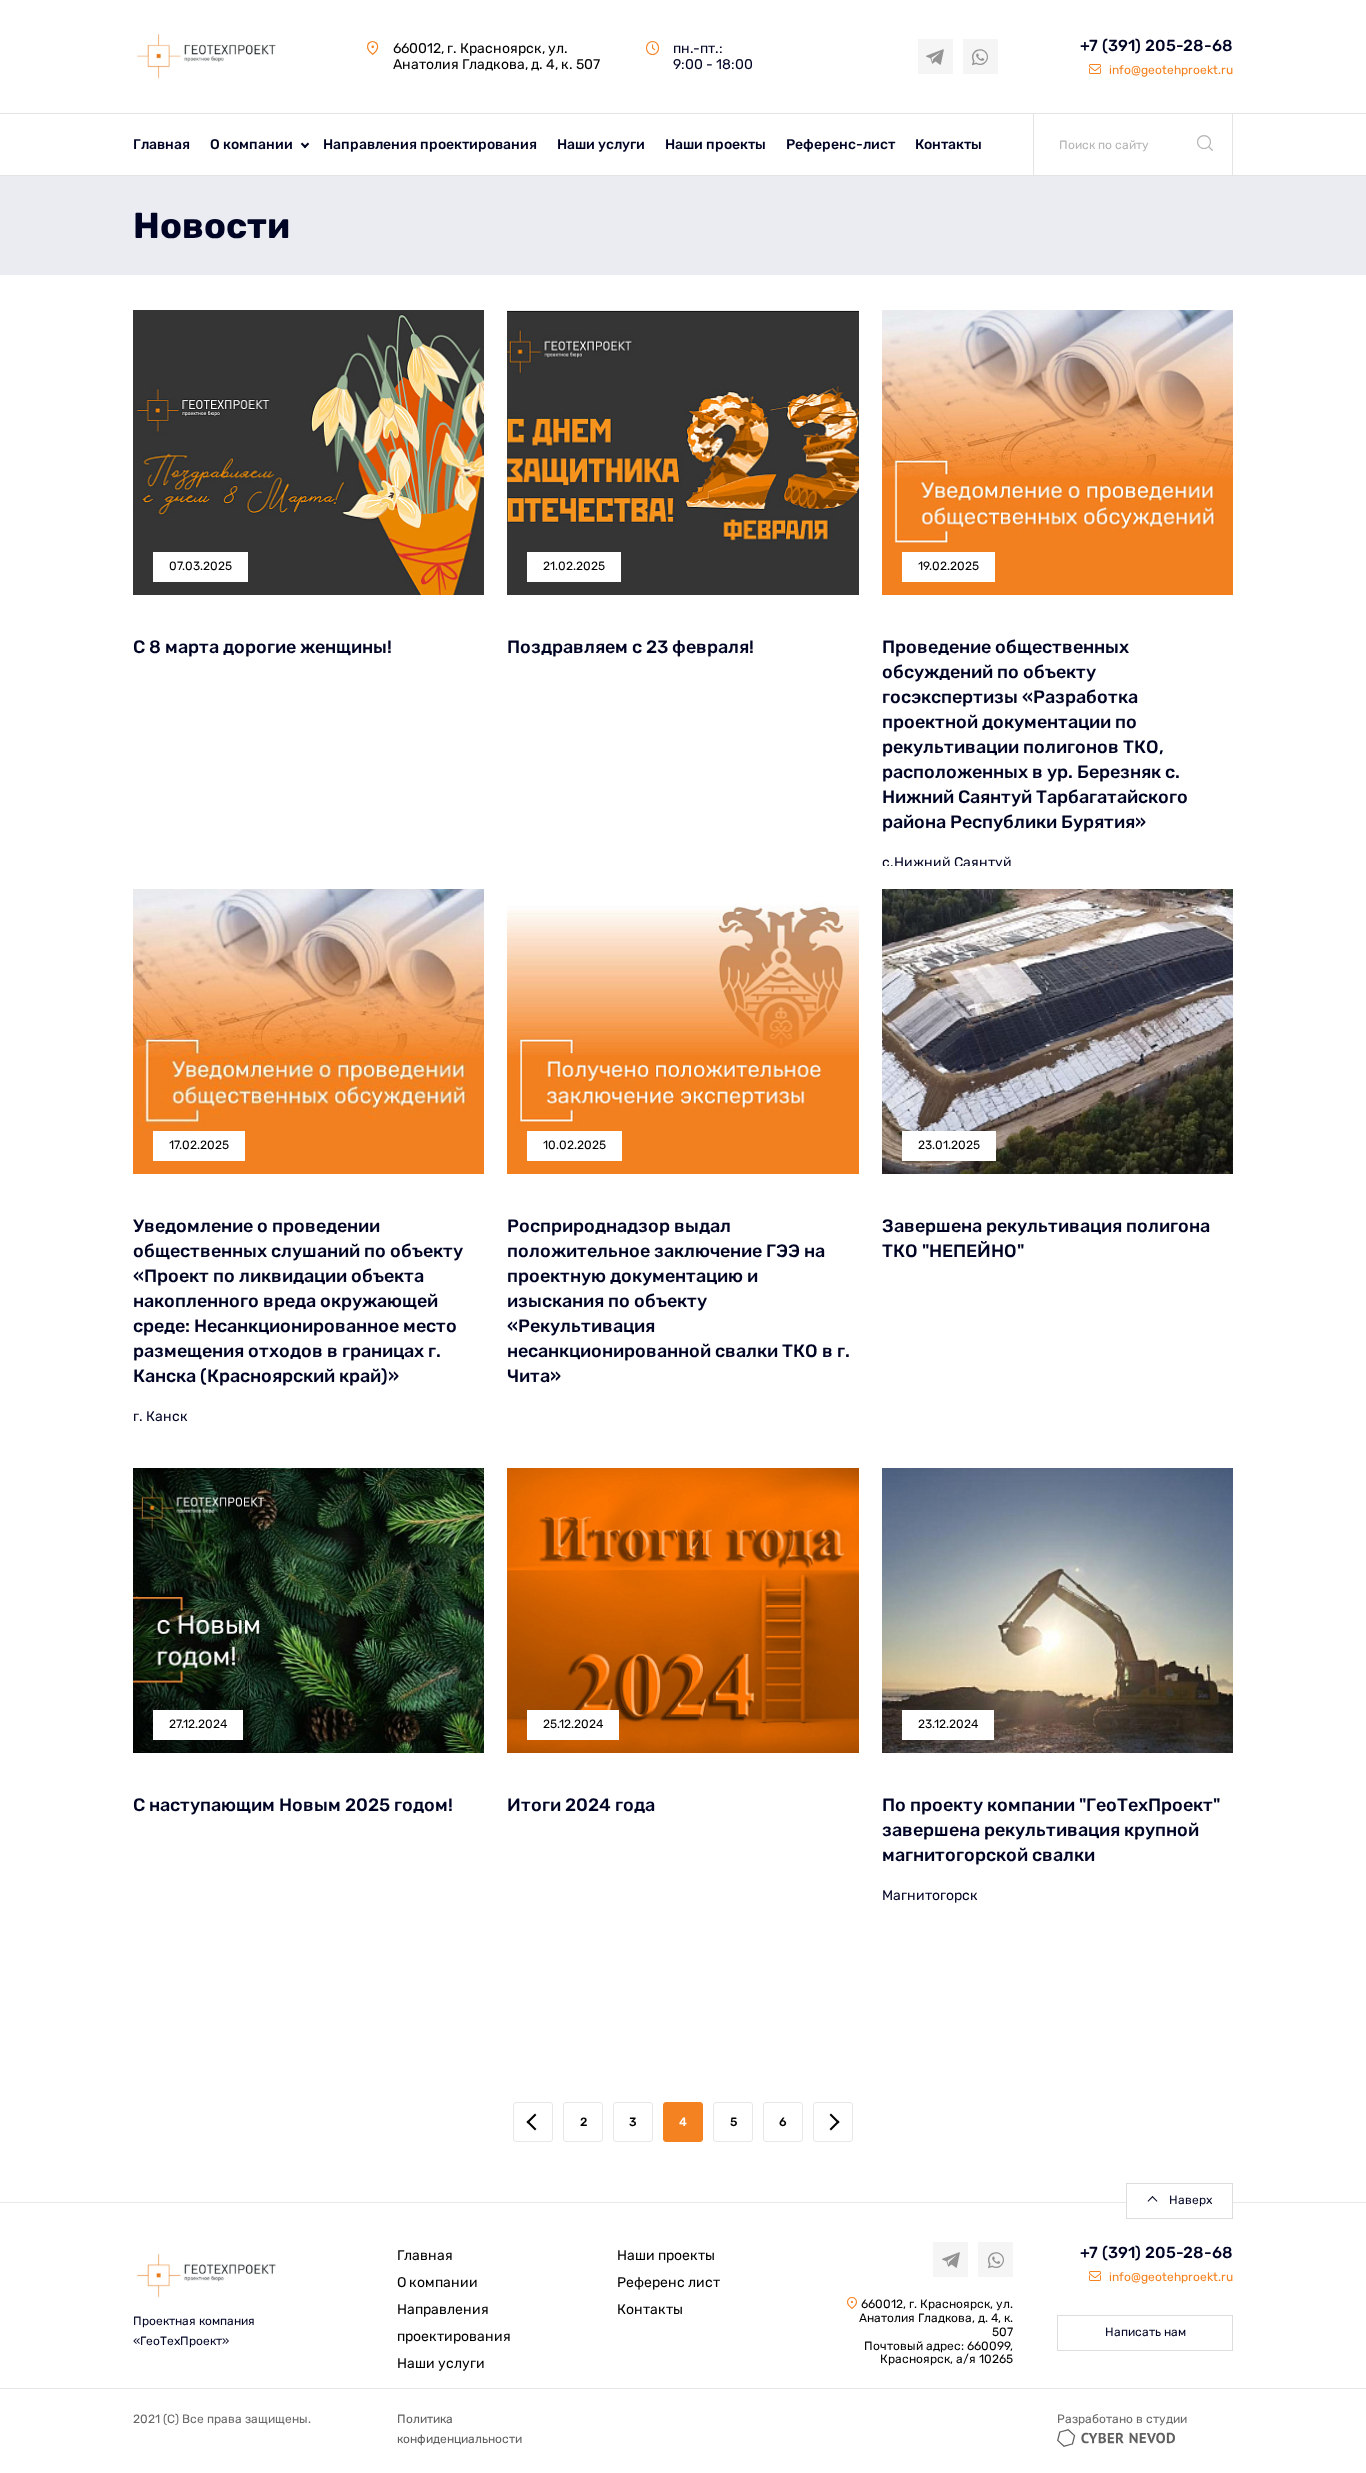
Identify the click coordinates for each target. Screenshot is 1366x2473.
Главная (161, 144)
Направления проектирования (430, 144)
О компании (251, 144)
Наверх (1190, 2200)
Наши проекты (715, 144)
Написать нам (1145, 2332)
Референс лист (668, 2282)
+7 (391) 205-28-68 (1156, 45)
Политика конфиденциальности (459, 2429)
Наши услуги (601, 144)
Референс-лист (840, 144)
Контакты (948, 144)
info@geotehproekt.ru (1169, 70)
